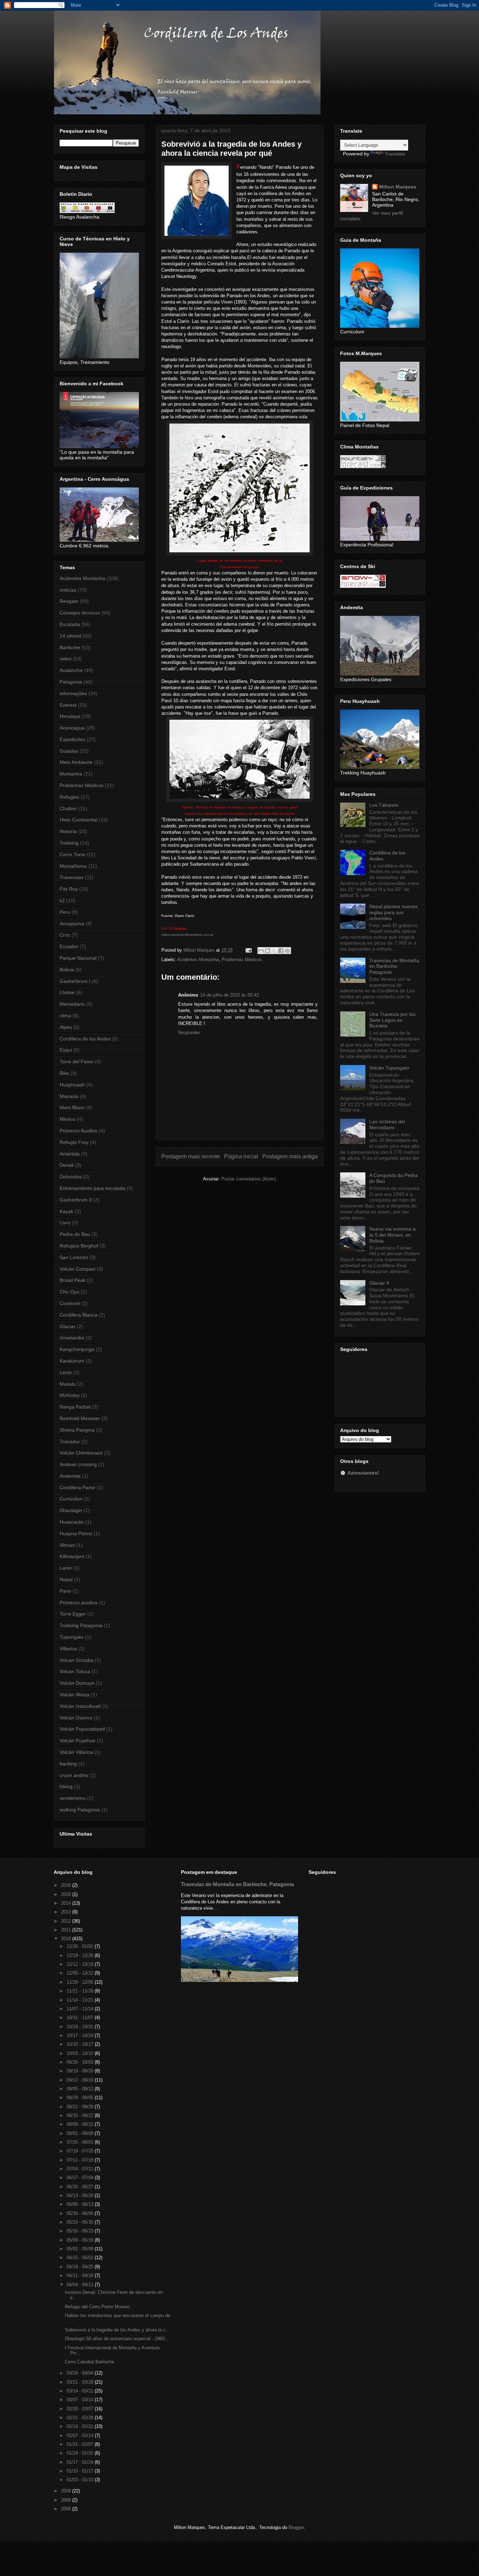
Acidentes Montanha (198, 960)
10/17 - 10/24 (81, 2035)
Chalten (68, 808)
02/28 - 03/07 (81, 2409)
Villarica (68, 1649)
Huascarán (72, 1522)
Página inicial (241, 1156)
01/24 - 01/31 (81, 2453)
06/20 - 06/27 (81, 2187)
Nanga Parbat (75, 1407)
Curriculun (71, 1499)
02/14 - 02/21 (81, 2426)
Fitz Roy (69, 889)
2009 (67, 2491)
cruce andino (74, 1775)
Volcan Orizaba (76, 1660)
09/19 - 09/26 (81, 2071)
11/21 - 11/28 (81, 1991)
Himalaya (70, 716)
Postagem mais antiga (290, 1156)
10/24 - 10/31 (81, 2027)
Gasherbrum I (75, 981)
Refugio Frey (74, 1142)
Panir (65, 1591)
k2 (62, 900)
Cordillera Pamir (77, 1487)
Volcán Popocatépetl (82, 1729)
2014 (67, 1903)
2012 (67, 1921)
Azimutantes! (363, 1473)
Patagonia (71, 682)
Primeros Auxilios (79, 1131)
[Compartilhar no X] (274, 951)
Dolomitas (71, 1177)
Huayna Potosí (76, 1533)
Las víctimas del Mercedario (387, 1124)
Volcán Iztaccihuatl (80, 1706)
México (68, 1119)
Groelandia (72, 1338)
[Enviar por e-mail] (261, 951)
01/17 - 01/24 (81, 2462)
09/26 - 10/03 (81, 2062)
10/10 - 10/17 (81, 2044)
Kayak (66, 1211)
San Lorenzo (74, 1257)
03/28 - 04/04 (81, 2373)
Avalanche (71, 670)
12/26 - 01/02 (81, 1946)
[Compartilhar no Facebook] (281, 951)
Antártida (70, 1154)
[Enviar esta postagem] (248, 950)
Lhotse (67, 992)
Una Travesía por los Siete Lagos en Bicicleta (392, 1020)
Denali (67, 1165)
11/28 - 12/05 (81, 1982)
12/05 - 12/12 (81, 1973)
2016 (67, 1885)
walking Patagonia (80, 1810)
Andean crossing (78, 1464)
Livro (65, 1223)
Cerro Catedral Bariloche (90, 2362)
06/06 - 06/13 (81, 2204)
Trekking (69, 843)
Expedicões (72, 739)
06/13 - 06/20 (81, 2195)
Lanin (66, 1568)
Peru (65, 912)
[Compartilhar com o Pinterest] (288, 951)
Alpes (66, 1027)
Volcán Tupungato (389, 1068)
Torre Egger (73, 1614)
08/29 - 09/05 (81, 2098)
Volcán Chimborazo (81, 1453)
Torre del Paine (76, 1061)
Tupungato (72, 1637)
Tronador (70, 1442)
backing (68, 1764)
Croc (65, 935)
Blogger (296, 2527)
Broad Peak (73, 1280)
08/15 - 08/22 (81, 2115)
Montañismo (73, 866)
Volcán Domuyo (77, 1683)
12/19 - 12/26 (81, 1955)
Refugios (69, 797)
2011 (67, 1930)
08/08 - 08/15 (81, 2124)
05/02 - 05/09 (81, 2249)
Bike (64, 1073)
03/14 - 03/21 (81, 2391)
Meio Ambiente (76, 762)
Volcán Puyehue (77, 1740)
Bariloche (70, 647)
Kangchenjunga (77, 1349)
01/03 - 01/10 (81, 2480)
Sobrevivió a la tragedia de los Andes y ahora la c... (117, 2330)
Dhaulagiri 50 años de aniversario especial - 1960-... (117, 2339)
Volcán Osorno (76, 1718)
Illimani (67, 1545)
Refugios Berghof (79, 1246)
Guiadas (69, 751)
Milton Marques (398, 187)
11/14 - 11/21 (81, 2000)
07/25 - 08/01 (81, 2142)
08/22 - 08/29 (81, 2107)
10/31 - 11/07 (81, 2018)
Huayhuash (72, 1085)
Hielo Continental (79, 820)
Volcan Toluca (75, 1671)
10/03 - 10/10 (81, 2053)
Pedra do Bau (75, 1234)
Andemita (70, 1476)
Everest (68, 705)
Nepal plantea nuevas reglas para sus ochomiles (393, 912)
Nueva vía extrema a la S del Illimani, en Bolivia (392, 1235)
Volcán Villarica (76, 1752)
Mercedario (72, 1004)
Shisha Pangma (77, 1430)
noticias (68, 590)
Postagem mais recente (191, 1156)
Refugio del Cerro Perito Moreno (97, 2307)
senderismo (73, 1798)
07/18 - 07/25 (81, 2151)
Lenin (66, 1372)
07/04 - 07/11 (81, 2169)
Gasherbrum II (76, 1200)
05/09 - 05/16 (81, 2240)
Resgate (69, 601)
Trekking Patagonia (81, 1625)
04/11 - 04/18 (81, 2275)
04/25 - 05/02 (81, 2258)
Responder (189, 1033)
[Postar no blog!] (268, 951)
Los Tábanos (384, 805)
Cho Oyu (69, 1292)
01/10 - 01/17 (81, 2471)
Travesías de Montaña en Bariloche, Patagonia (394, 966)
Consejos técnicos (80, 613)
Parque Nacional (78, 958)
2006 (67, 2509)
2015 (67, 1894)
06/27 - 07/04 (81, 2178)
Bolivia (67, 970)
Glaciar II (379, 1283)
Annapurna (72, 924)
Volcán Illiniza (75, 1695)
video (66, 659)
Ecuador (69, 946)
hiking (66, 1786)
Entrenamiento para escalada (92, 1188)
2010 (67, 1939)
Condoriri (70, 1303)
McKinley (70, 1395)
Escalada (70, 624)
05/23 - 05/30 (81, 2222)
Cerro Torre (72, 854)
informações (73, 693)
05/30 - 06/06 (81, 2213)
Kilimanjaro (72, 1556)
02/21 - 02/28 (81, 2418)
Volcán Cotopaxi (77, 1269)
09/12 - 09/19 (81, 2080)
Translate (395, 154)
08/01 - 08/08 (81, 2133)
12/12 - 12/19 (81, 1964)
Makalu (68, 1384)
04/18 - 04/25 (81, 2267)
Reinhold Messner (80, 1418)
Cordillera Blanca (79, 1315)
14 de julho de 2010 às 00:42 (230, 995)
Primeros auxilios (79, 1603)
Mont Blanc (72, 1107)
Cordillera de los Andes (85, 1039)
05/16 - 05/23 (81, 2231)
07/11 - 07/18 (81, 2160)
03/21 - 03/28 (81, 2382)
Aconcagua (72, 728)
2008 (67, 2500)
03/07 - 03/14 (81, 2400)
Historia (68, 831)
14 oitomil (70, 636)
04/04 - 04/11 (81, 2285)
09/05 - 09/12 (81, 2089)
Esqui (66, 1050)
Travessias (72, 877)
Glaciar (68, 1326)
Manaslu (69, 1096)
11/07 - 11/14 (81, 2009)
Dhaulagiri (71, 1510)
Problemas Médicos (242, 960)
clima (65, 1016)
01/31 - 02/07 (81, 2444)
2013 (67, 1912)
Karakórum (72, 1361)
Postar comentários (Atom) (249, 1179)
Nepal (66, 1579)
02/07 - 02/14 (81, 2435)
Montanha (71, 774)
